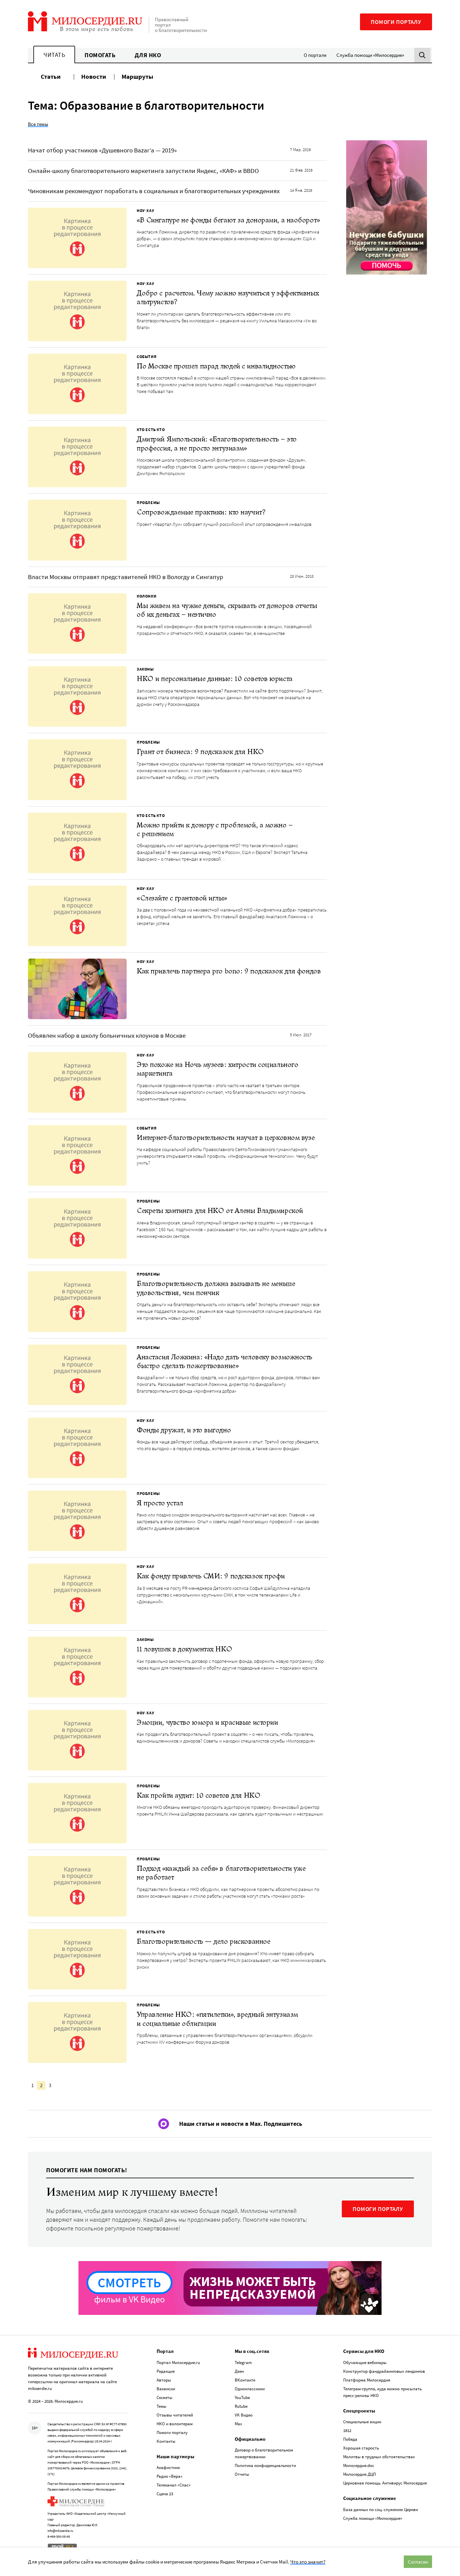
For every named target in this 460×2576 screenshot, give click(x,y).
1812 (347, 2430)
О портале (315, 55)
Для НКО (148, 55)
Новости (94, 76)
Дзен (239, 2371)
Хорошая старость (361, 2448)
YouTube (242, 2398)
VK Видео (244, 2415)
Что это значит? (308, 2562)
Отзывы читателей (175, 2415)
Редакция (166, 2371)
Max (238, 2424)
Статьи (51, 76)
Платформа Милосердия (367, 2380)
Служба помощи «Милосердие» (370, 55)
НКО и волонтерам (175, 2424)
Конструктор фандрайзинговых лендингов (384, 2371)
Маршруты (137, 76)
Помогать (100, 55)
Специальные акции (362, 2422)
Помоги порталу (396, 22)
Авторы (164, 2380)
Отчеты (242, 2474)
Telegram (243, 2363)
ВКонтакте (245, 2380)
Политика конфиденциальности (265, 2465)
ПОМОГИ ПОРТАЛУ (378, 2209)
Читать (54, 55)
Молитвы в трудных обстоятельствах (379, 2457)
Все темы (38, 124)
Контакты (166, 2441)
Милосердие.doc (359, 2465)
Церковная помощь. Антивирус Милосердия (385, 2483)
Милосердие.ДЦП (359, 2474)
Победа (350, 2439)
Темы (161, 2406)
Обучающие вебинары (365, 2363)
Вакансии (166, 2389)
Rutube (241, 2406)
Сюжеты (165, 2398)
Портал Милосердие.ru (178, 2363)
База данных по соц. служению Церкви (381, 2510)
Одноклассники (250, 2389)
